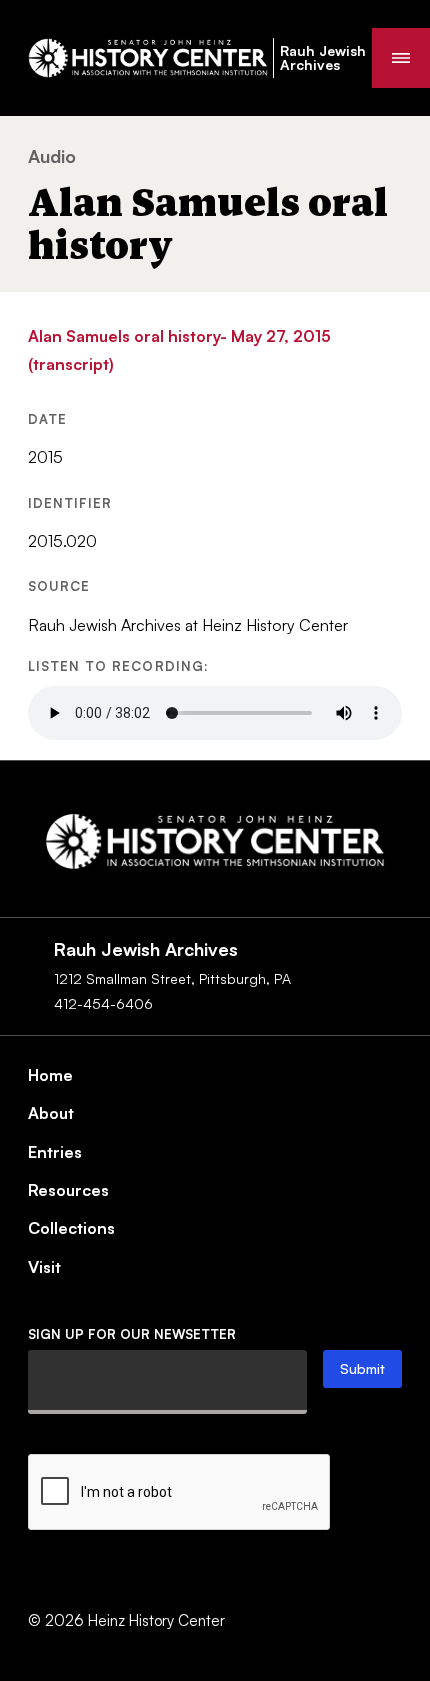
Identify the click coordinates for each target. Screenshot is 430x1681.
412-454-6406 (103, 1003)
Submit (362, 1368)
